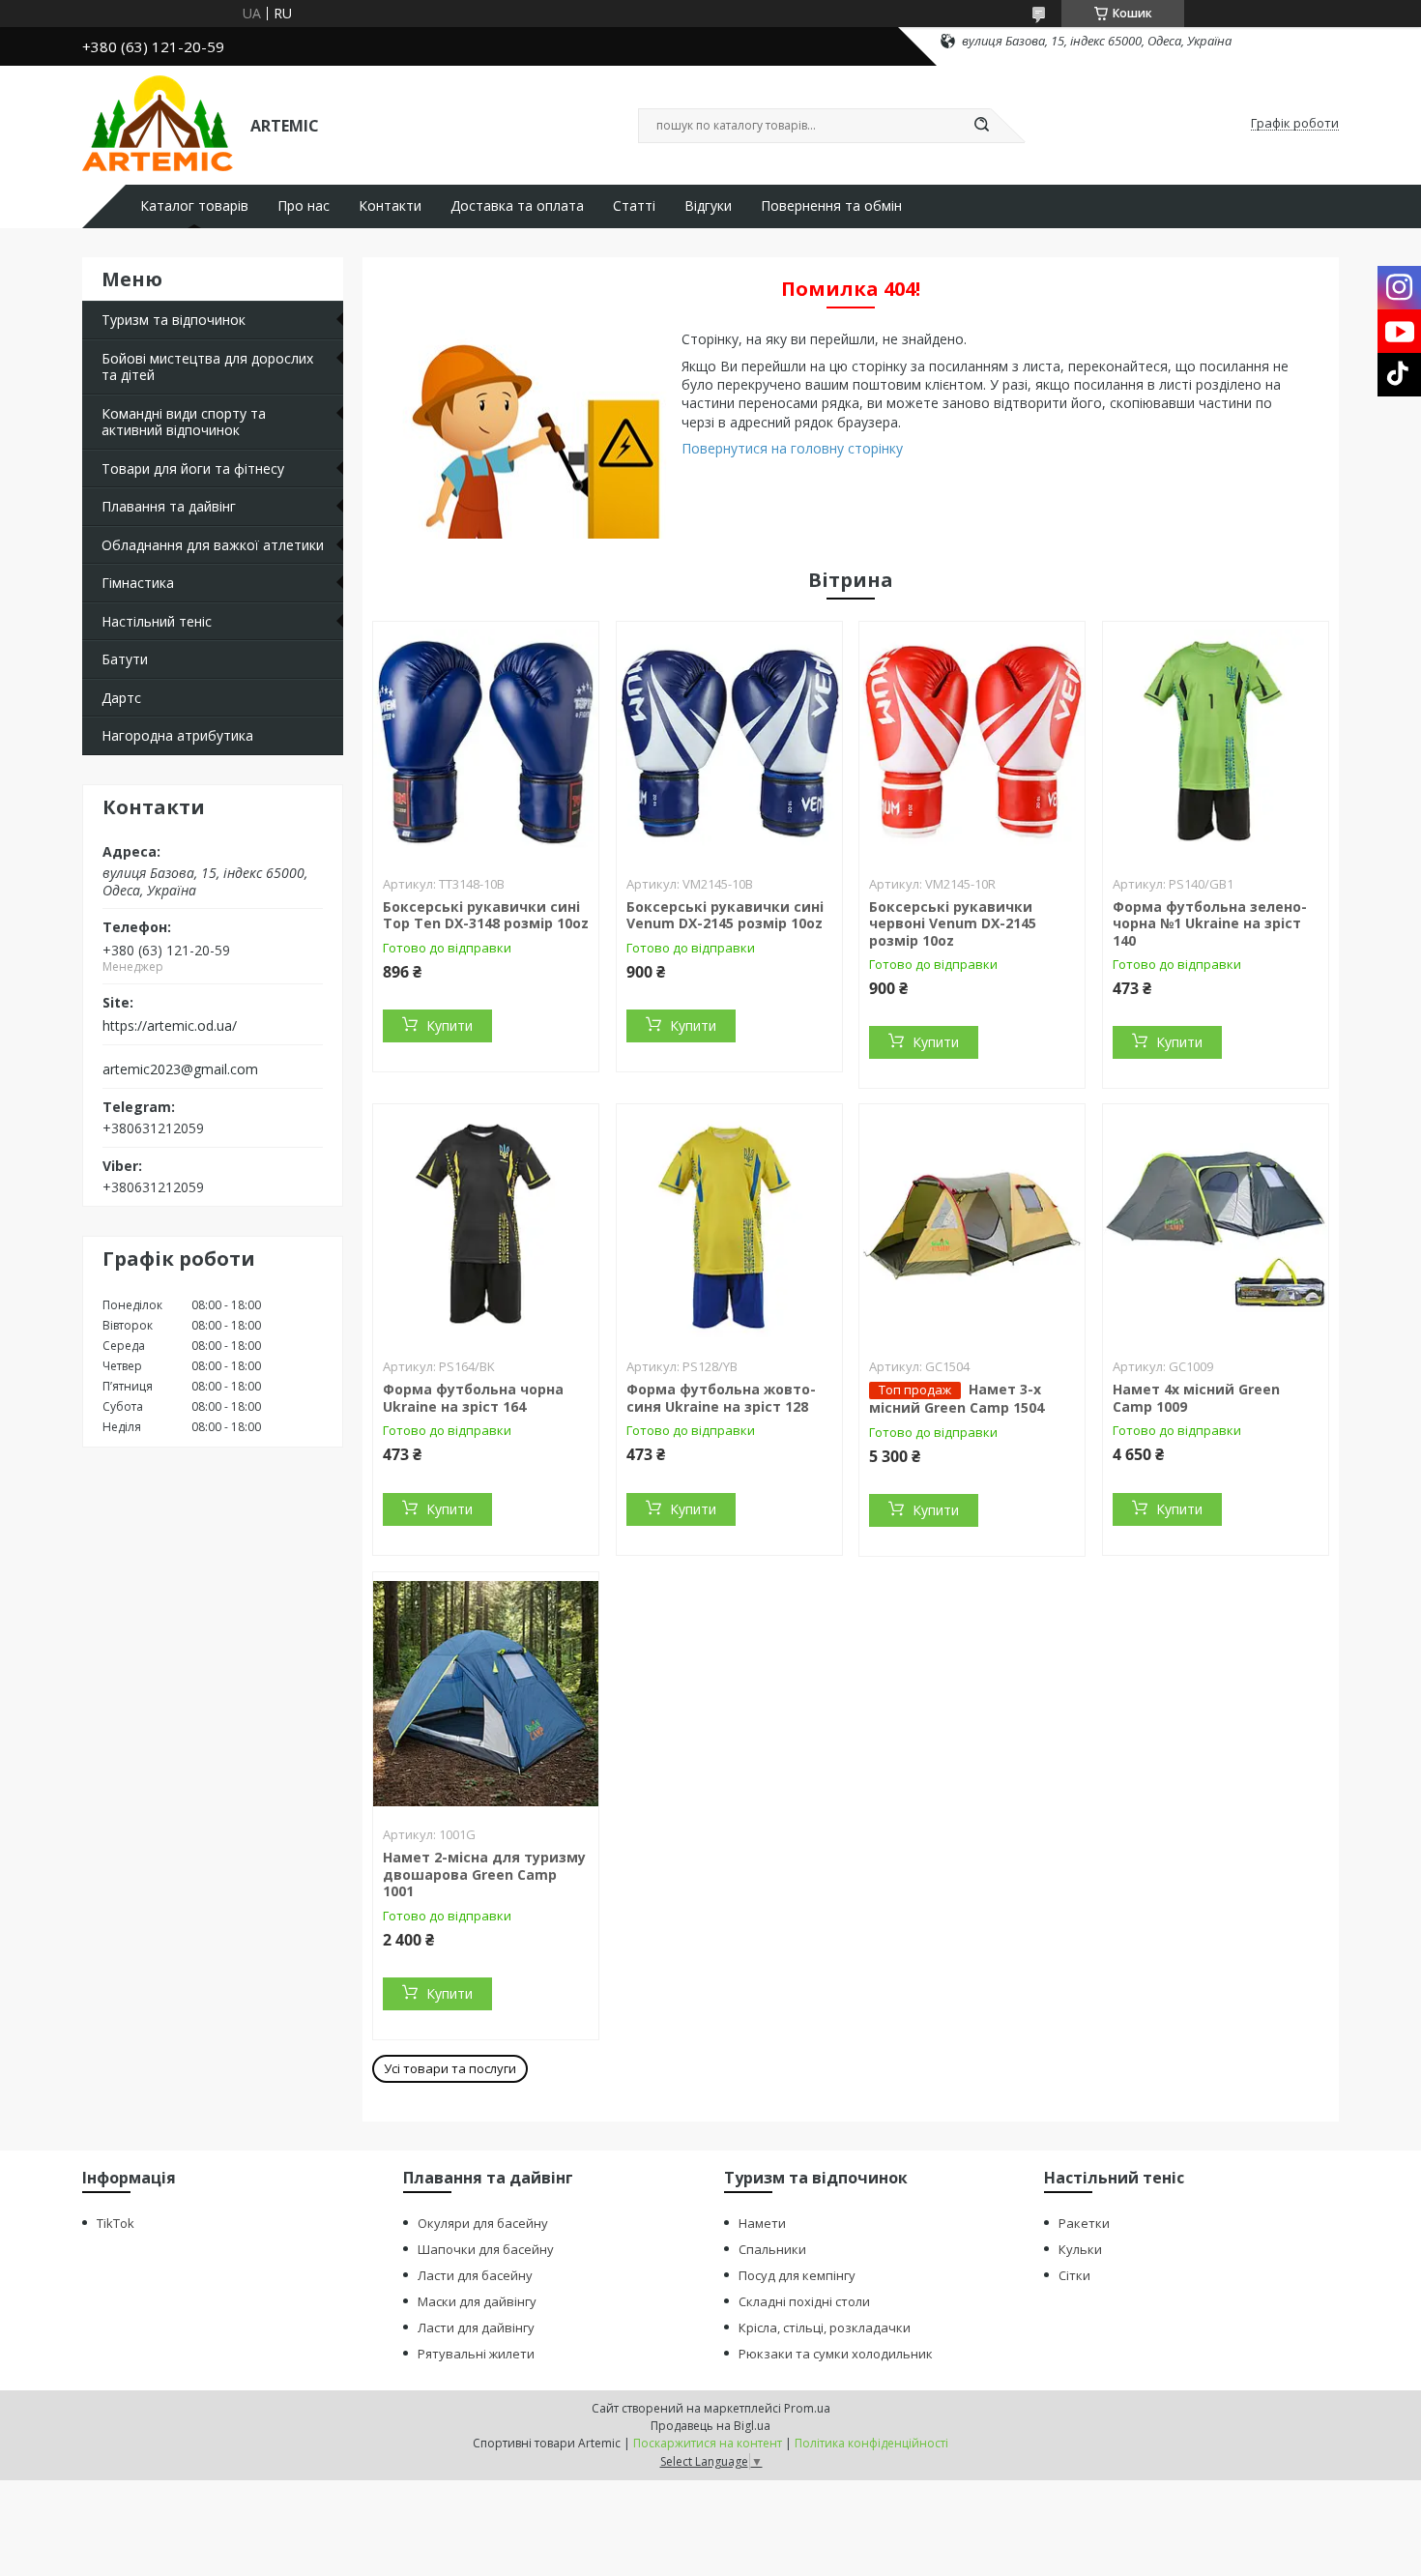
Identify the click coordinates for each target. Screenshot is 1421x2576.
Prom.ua (807, 2408)
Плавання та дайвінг (169, 506)
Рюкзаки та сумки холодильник (836, 2354)
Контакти (390, 206)
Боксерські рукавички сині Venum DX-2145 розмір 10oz (725, 915)
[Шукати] (981, 126)
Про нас (304, 206)
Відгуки (708, 206)
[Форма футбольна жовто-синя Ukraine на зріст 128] (729, 1225)
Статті (634, 206)
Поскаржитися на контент (708, 2443)
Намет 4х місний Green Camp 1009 (1196, 1398)
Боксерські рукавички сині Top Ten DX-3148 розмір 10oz (486, 915)
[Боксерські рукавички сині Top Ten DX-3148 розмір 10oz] (486, 743)
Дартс (121, 698)
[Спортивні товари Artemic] (158, 124)
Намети (762, 2223)
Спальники (772, 2249)
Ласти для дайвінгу (476, 2327)
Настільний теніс (157, 621)
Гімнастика (138, 583)
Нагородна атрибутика (177, 735)
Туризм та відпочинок (174, 320)
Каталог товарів (194, 206)
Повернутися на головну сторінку (792, 448)
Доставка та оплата (517, 206)
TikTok (116, 2223)
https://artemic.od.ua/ (170, 1026)
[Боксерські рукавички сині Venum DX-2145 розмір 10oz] (729, 743)
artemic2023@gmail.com (180, 1069)
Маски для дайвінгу (477, 2301)
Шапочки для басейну (486, 2249)
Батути (125, 659)
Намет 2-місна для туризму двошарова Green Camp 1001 (484, 1874)
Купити (449, 1025)
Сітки (1074, 2275)
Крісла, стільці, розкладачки (825, 2327)
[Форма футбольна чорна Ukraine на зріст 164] (486, 1225)
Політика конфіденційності (871, 2443)
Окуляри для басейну (483, 2223)
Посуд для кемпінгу (797, 2275)
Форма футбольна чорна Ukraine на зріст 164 (473, 1398)
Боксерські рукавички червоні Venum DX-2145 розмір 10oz (953, 923)
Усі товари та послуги (450, 2068)
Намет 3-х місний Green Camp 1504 (957, 1398)
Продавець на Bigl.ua (710, 2426)
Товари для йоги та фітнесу (193, 468)
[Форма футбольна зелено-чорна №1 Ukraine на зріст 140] (1216, 743)
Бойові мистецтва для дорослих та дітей (207, 367)
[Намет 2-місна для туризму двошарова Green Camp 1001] (486, 1693)
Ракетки (1084, 2223)
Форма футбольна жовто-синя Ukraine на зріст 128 (721, 1398)
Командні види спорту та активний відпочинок (184, 422)
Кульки (1080, 2249)
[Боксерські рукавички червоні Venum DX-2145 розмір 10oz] (972, 743)
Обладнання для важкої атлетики (213, 545)
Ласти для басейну (475, 2275)
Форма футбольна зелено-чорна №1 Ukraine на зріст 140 (1210, 923)
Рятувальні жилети (476, 2354)
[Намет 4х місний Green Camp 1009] (1216, 1225)
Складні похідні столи (804, 2301)
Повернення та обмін (831, 206)
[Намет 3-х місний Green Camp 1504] (972, 1225)
